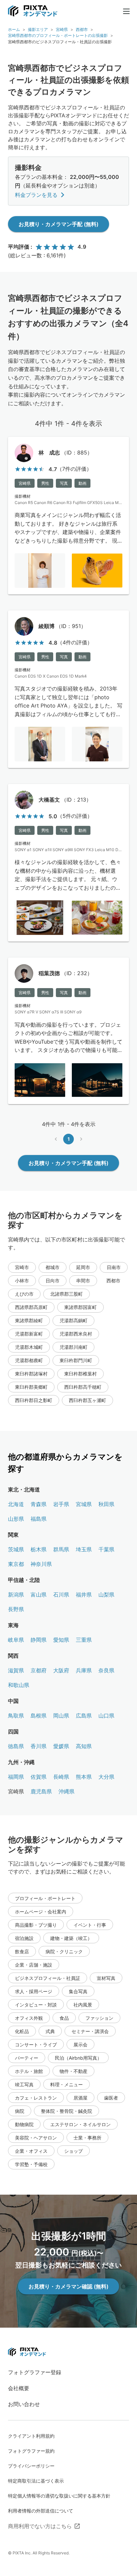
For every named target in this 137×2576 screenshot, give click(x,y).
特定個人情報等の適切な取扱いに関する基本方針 (59, 2496)
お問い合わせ (24, 2404)
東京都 (16, 1564)
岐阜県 (16, 1640)
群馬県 (61, 1549)
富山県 (39, 1595)
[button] (22, 1267)
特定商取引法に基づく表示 (36, 2481)
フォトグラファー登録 (35, 2372)
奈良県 (106, 1670)
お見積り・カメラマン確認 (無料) (68, 2286)
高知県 (84, 1746)
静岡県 (39, 1640)
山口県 (106, 1716)
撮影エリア (38, 29)
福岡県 (16, 1777)
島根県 (39, 1716)
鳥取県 (16, 1716)
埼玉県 (84, 1549)
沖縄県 (67, 1791)
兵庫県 (84, 1670)
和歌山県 (19, 1685)
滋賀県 (16, 1670)
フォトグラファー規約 (31, 2451)
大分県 (106, 1777)
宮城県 (84, 1504)
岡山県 (61, 1716)
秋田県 (106, 1504)
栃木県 (39, 1549)
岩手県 (61, 1504)
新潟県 (16, 1595)
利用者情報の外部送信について (41, 2511)
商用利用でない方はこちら (40, 2526)
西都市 (82, 29)
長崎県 (61, 1777)
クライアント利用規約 (31, 2436)
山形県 (16, 1519)
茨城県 (16, 1549)
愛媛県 (61, 1746)
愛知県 (61, 1640)
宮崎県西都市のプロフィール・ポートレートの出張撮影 (58, 35)
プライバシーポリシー (31, 2466)
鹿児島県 (41, 1791)
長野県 (16, 1609)
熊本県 (84, 1777)
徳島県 (16, 1746)
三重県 (84, 1640)
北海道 (16, 1504)
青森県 (39, 1504)
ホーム (14, 29)
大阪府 (61, 1670)
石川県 (61, 1595)
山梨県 (106, 1595)
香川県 (39, 1746)
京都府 (39, 1670)
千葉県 (106, 1549)
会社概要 (19, 2388)
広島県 (84, 1716)
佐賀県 (39, 1777)
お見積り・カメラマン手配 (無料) (59, 224)
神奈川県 (41, 1564)
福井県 (84, 1595)
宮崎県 (62, 29)
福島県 (39, 1519)
